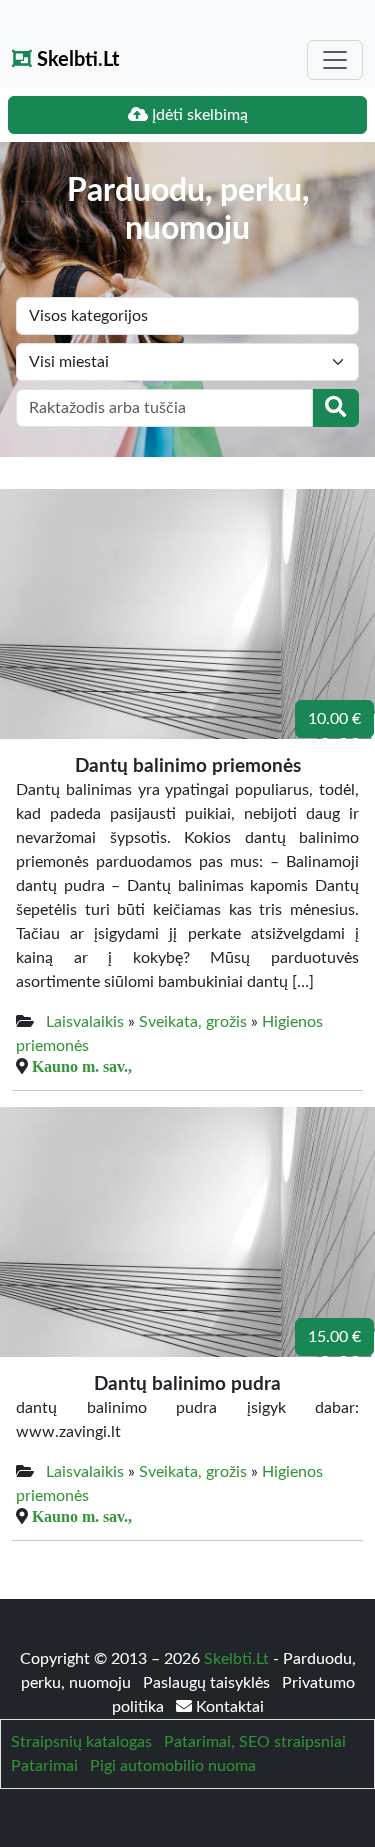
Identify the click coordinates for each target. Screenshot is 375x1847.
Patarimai (44, 1766)
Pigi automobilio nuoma (173, 1766)
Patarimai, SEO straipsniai (255, 1742)
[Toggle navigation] (335, 60)
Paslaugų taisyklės (208, 1683)
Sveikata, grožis (193, 1022)
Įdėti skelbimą (198, 115)
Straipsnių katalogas (81, 1742)
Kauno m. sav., (82, 1066)
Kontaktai (228, 1707)
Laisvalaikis (85, 1022)
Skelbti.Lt (75, 60)
